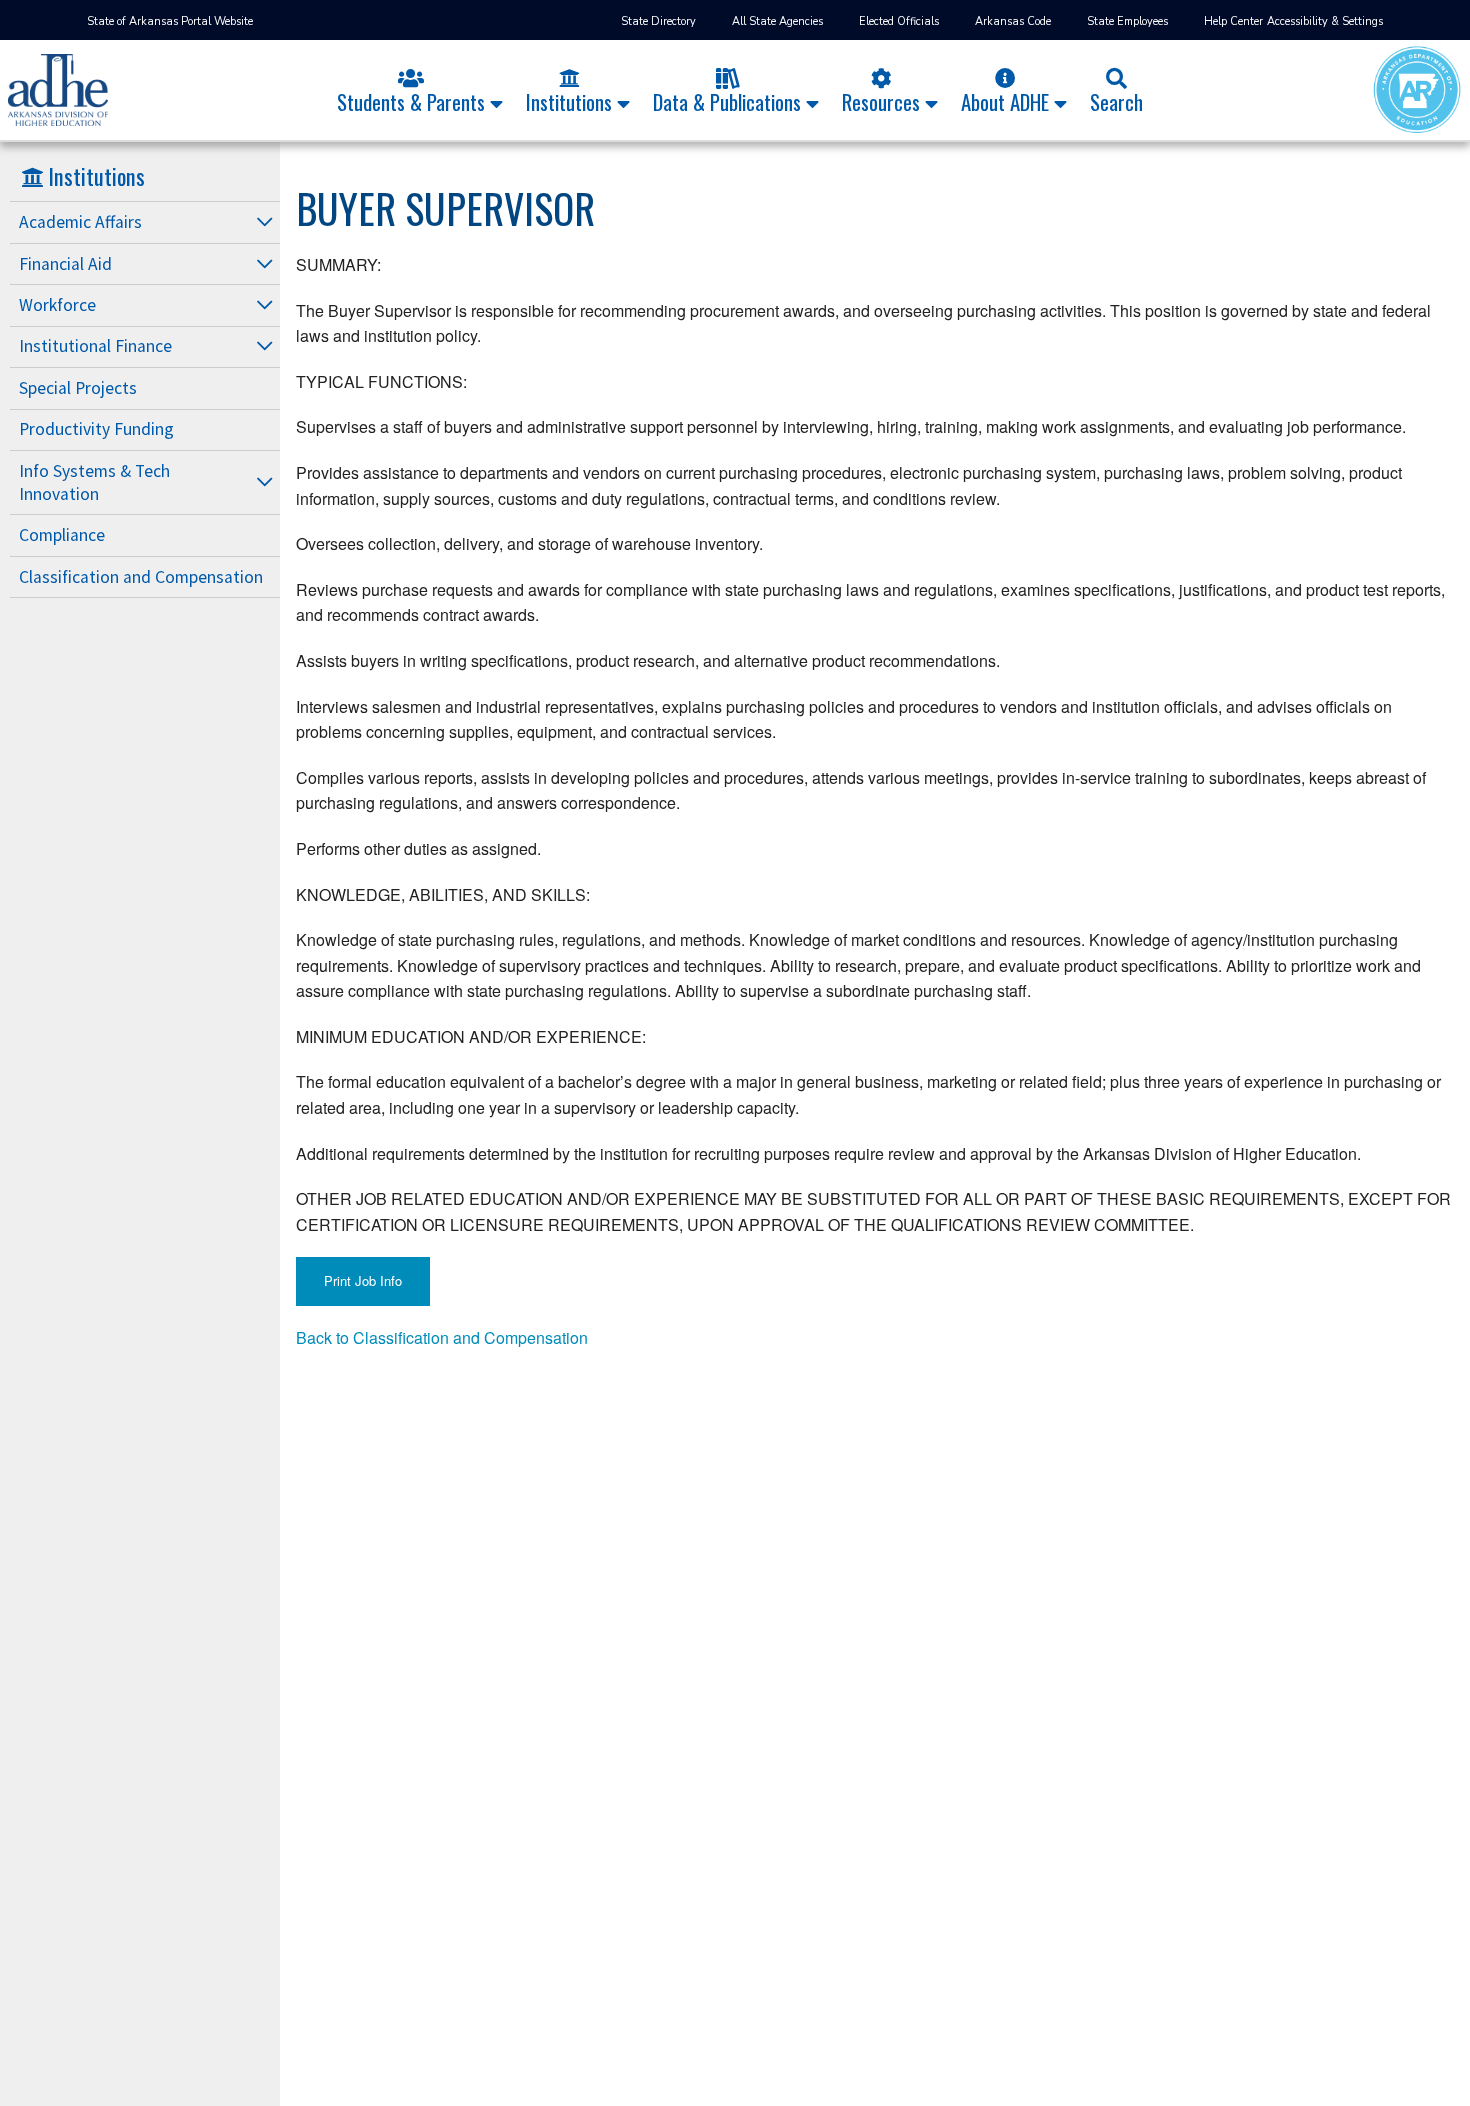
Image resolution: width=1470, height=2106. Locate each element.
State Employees (1127, 21)
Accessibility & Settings (1325, 21)
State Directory (658, 21)
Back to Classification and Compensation (442, 1337)
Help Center (1233, 21)
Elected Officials (899, 21)
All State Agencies (777, 21)
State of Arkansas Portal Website (170, 21)
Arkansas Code (1013, 21)
